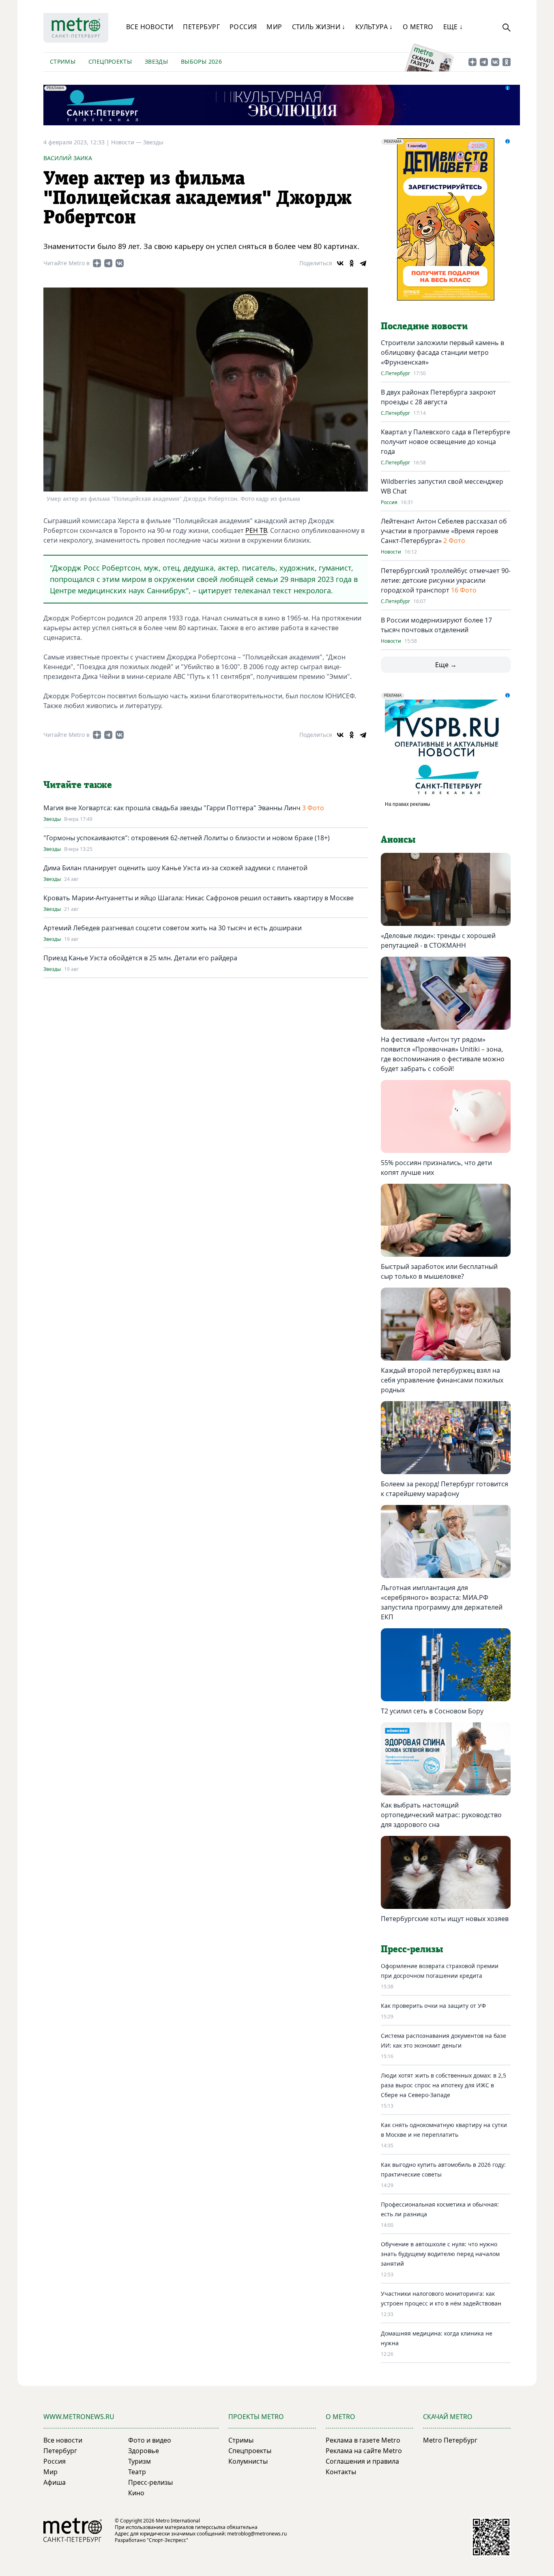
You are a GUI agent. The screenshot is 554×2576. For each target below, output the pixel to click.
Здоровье (144, 2451)
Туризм (140, 2461)
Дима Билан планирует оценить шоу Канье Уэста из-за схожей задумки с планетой (175, 868)
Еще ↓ (453, 27)
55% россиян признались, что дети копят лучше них (436, 1168)
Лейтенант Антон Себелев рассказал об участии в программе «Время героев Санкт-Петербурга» (444, 531)
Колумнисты (248, 2461)
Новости (391, 552)
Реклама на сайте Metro (364, 2451)
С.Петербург (395, 374)
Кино (136, 2493)
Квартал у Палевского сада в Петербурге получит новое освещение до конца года (446, 442)
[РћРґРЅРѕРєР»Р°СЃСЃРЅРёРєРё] (352, 263)
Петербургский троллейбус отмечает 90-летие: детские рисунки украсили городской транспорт (446, 580)
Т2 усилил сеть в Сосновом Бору (432, 1711)
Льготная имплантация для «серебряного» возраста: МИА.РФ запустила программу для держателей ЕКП (442, 1602)
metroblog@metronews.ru (257, 2534)
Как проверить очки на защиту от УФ (433, 2006)
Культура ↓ (374, 27)
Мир (274, 27)
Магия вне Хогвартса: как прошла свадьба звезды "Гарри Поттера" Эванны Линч (172, 808)
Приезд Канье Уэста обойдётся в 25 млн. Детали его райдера (140, 958)
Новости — (127, 142)
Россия (243, 27)
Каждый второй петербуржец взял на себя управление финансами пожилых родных (442, 1380)
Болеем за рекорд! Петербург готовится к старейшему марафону (444, 1489)
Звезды (156, 61)
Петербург (201, 27)
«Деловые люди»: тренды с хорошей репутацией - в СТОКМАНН (438, 940)
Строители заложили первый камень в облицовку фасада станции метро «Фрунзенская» (442, 352)
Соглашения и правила (362, 2461)
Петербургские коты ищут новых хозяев (445, 1919)
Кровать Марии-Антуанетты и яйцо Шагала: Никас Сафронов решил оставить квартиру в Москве (199, 898)
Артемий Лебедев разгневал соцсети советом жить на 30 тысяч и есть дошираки (173, 928)
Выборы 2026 (201, 61)
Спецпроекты (110, 61)
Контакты (341, 2472)
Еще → (446, 665)
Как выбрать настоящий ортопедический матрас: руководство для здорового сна (441, 1815)
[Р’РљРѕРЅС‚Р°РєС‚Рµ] (340, 263)
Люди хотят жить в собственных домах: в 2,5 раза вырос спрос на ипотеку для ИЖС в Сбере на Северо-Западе (443, 2085)
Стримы (63, 61)
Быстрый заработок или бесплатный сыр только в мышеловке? (439, 1271)
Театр (137, 2472)
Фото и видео (150, 2440)
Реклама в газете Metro (363, 2440)
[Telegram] (363, 263)
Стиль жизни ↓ (319, 27)
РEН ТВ (256, 530)
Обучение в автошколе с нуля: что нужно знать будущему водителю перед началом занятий (440, 2254)
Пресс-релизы (150, 2482)
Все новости (150, 27)
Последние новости (424, 326)
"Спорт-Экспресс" (167, 2540)
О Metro (418, 27)
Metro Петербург (450, 2440)
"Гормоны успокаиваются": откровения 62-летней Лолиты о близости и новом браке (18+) (187, 838)
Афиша (55, 2482)
